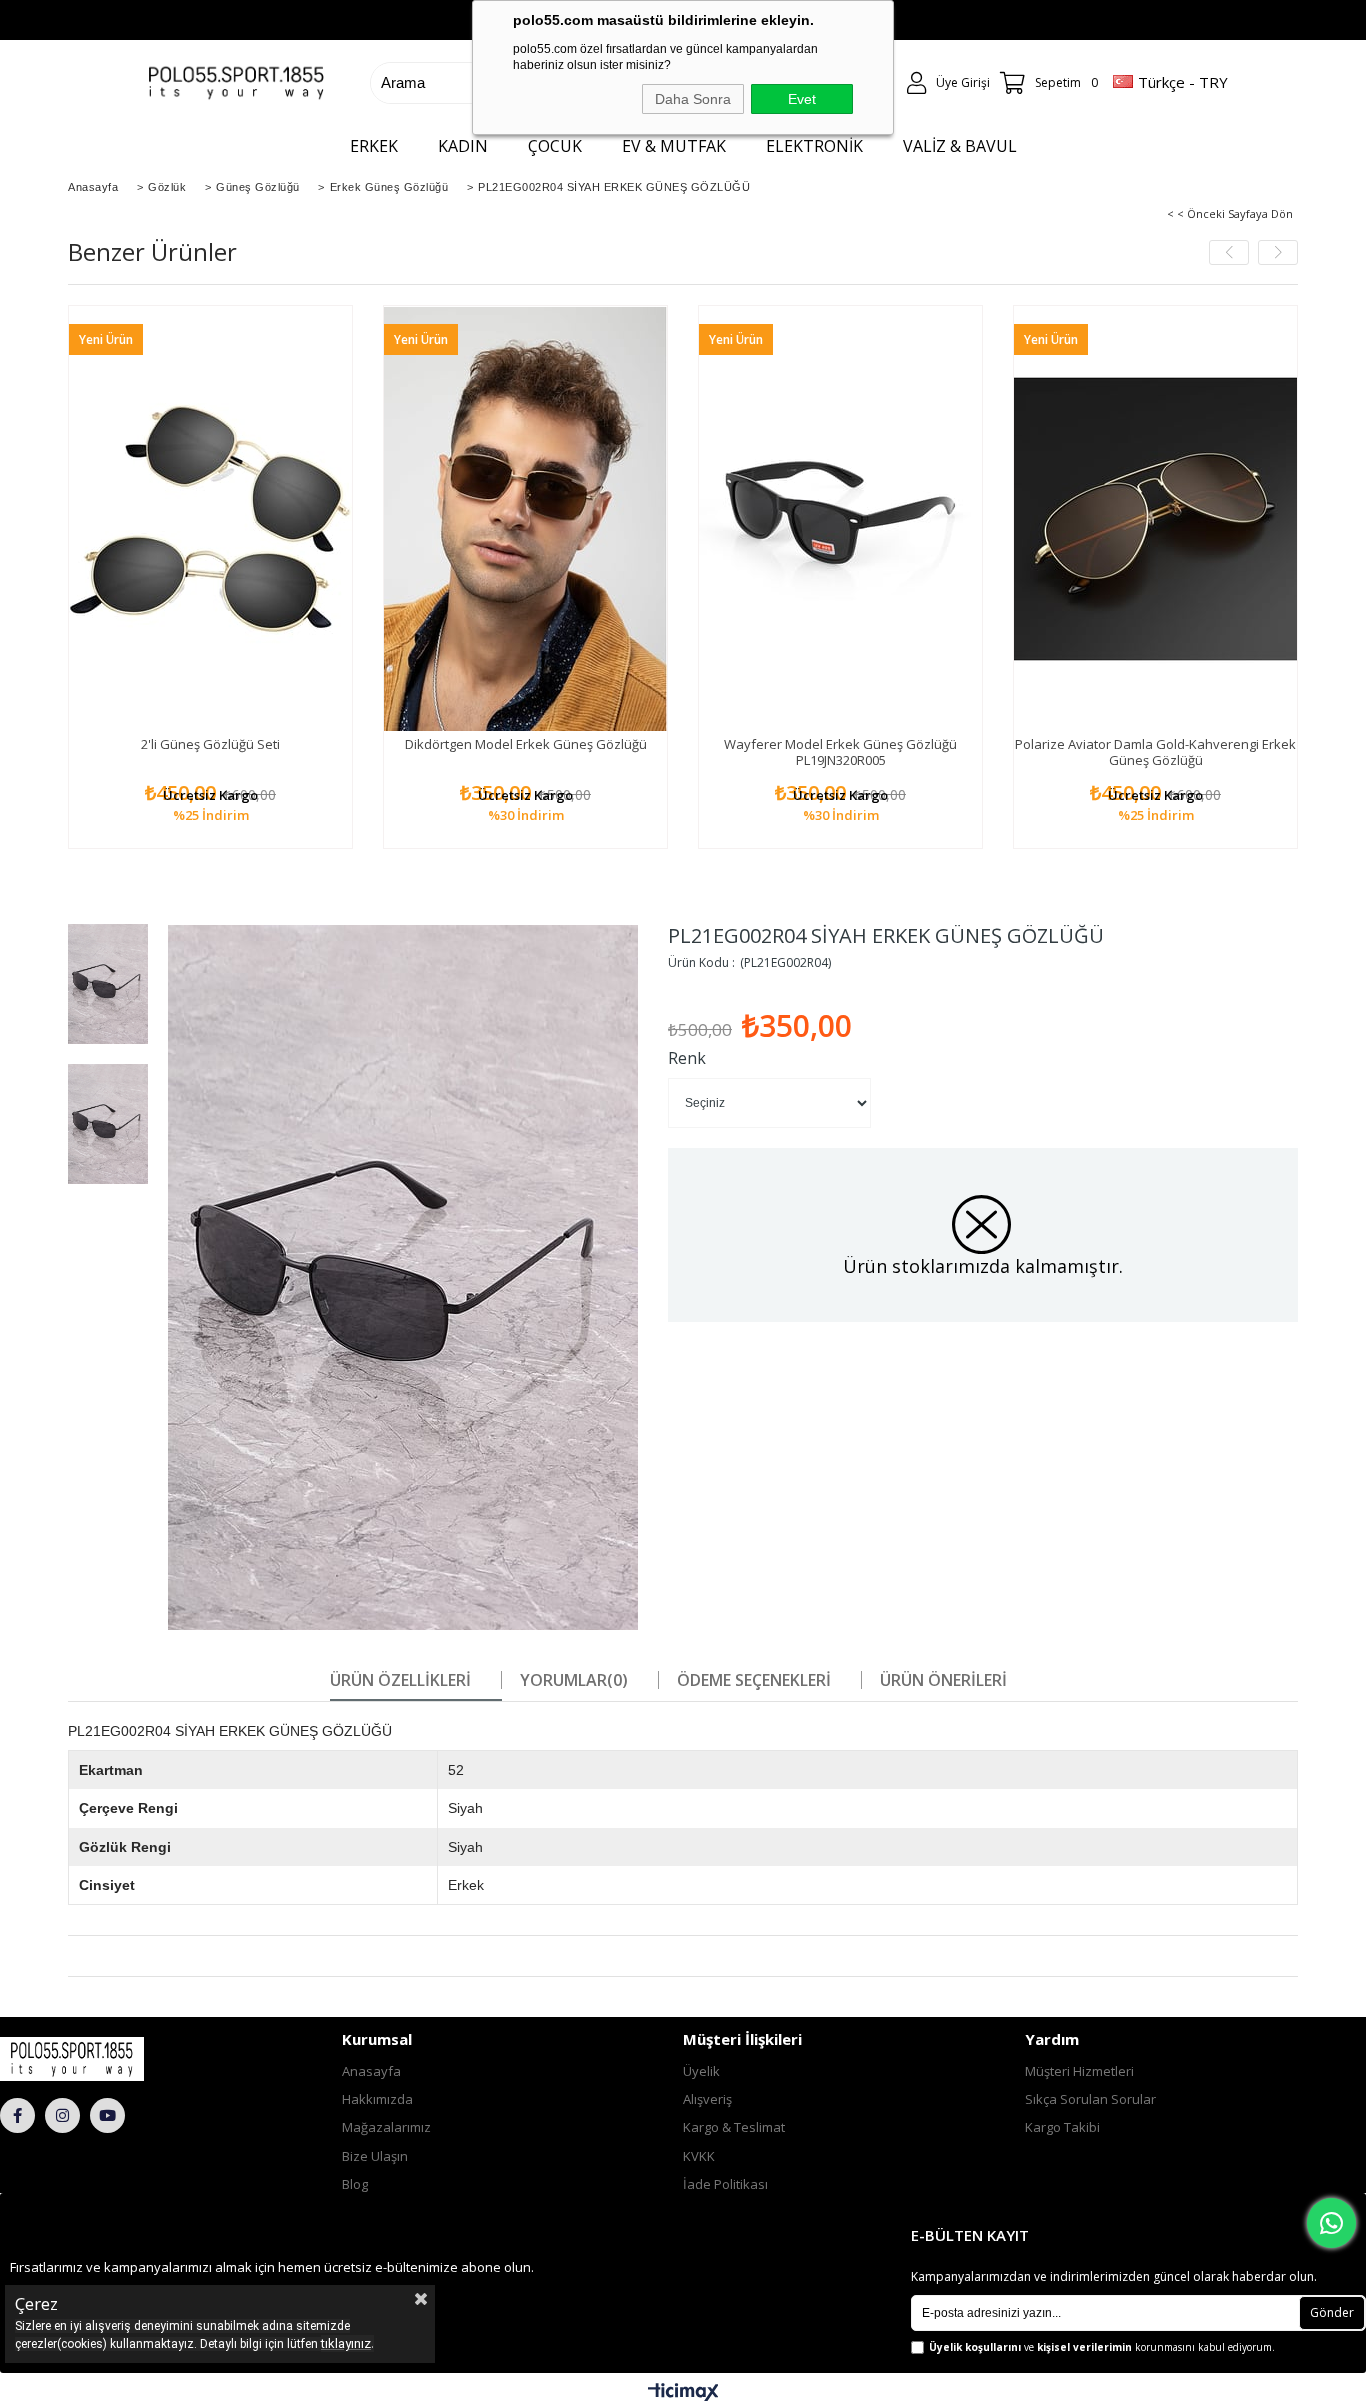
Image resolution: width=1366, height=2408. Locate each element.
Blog (355, 2184)
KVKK (699, 2156)
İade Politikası (725, 2184)
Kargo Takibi (1062, 2127)
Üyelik (701, 2071)
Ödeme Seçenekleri (754, 1680)
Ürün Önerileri (943, 1680)
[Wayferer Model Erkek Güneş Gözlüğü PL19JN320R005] (840, 518)
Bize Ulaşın (375, 2156)
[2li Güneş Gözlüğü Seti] (210, 518)
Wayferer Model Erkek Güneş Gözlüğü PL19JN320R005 (840, 752)
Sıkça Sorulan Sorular (1090, 2099)
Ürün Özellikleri (400, 1680)
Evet (802, 99)
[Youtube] (107, 2115)
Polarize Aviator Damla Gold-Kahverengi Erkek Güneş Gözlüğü (1155, 752)
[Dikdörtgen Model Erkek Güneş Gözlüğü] (525, 518)
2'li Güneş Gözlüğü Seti (210, 744)
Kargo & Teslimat (734, 2127)
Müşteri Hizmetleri (1079, 2071)
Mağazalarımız (386, 2127)
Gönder (1332, 2312)
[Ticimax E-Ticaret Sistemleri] (683, 2393)
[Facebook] (17, 2115)
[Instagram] (62, 2115)
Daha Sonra (693, 99)
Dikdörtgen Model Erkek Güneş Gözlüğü (526, 744)
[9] (111, 2059)
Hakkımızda (377, 2099)
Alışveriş (707, 2099)
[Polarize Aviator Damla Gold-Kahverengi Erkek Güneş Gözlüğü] (1155, 518)
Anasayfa (371, 2071)
